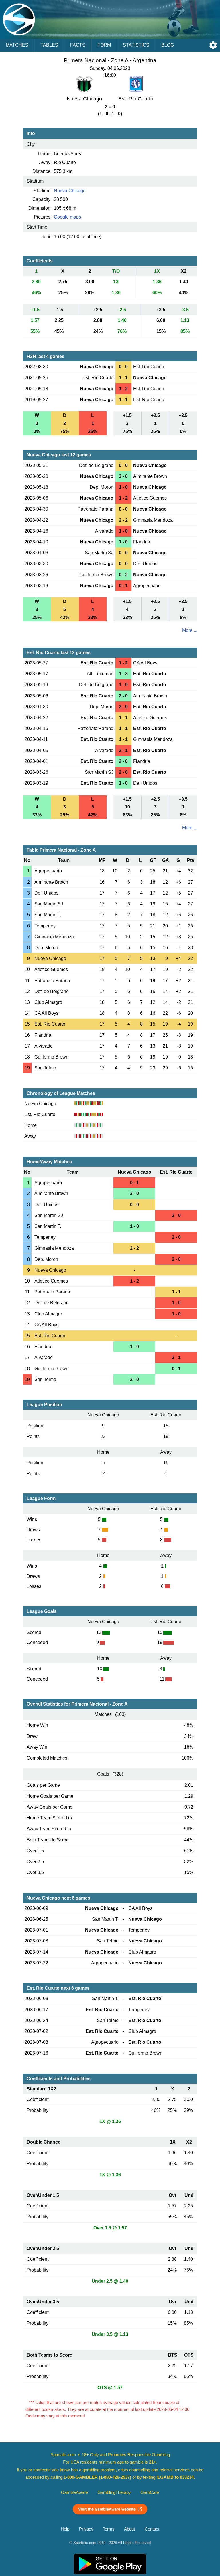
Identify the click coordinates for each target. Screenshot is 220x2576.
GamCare (150, 2492)
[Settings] (213, 45)
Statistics (136, 45)
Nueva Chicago (70, 191)
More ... (190, 630)
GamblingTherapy (114, 2492)
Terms (109, 2529)
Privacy (86, 2529)
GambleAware (74, 2492)
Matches (17, 45)
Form (104, 45)
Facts (78, 45)
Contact (152, 2529)
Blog (168, 45)
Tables (49, 45)
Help (65, 2529)
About (129, 2529)
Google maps (67, 217)
